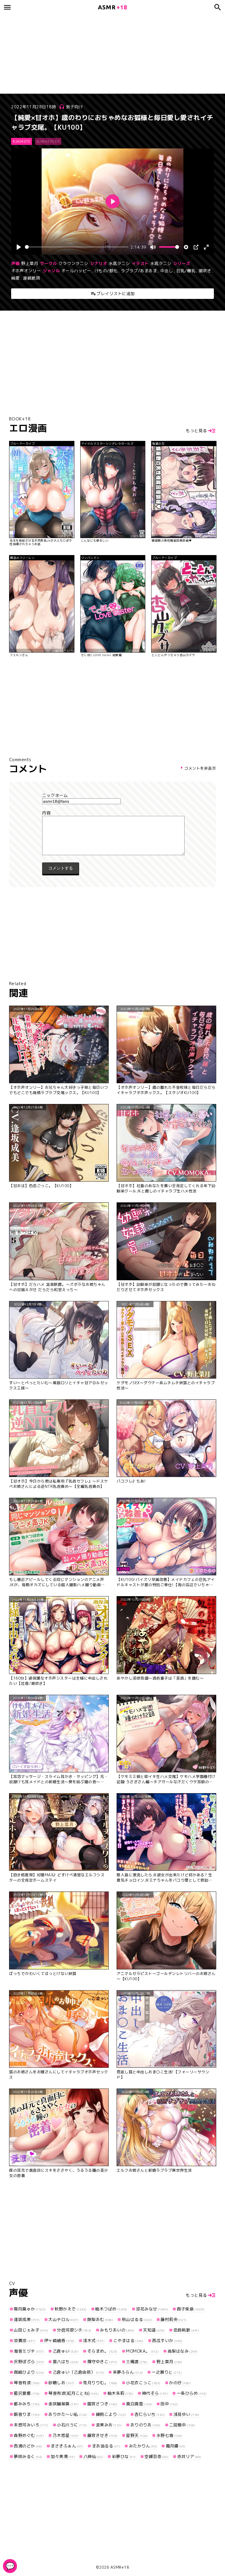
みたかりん (143, 2446)
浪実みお (109, 2425)
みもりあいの (117, 2330)
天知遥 (154, 2330)
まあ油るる (106, 2446)
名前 (112, 795)
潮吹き (205, 271)
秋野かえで (71, 2309)
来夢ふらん (128, 2372)
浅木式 (94, 2340)
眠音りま (27, 2414)
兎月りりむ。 (100, 2383)
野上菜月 (30, 263)
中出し (167, 271)
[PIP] (196, 247)
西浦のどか (28, 2446)
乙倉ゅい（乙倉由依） (78, 2372)
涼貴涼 (25, 2340)
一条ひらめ (192, 2393)
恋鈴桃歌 (186, 2330)
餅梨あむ (100, 2319)
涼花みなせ (152, 2309)
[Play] (19, 247)
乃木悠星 (66, 2435)
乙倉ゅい (66, 2351)
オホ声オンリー (26, 271)
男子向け (74, 107)
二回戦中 (182, 2425)
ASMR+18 (120, 2567)
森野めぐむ (29, 2435)
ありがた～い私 (68, 2414)
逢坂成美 (27, 2319)
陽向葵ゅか (30, 2309)
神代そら (155, 2393)
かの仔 (180, 2383)
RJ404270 (22, 141)
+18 (112, 7)
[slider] (76, 247)
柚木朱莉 (120, 2393)
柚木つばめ (111, 2309)
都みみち (27, 2404)
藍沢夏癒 (27, 2393)
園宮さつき (102, 2404)
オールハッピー (76, 271)
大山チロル (63, 2319)
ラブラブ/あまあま (139, 271)
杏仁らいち (150, 2414)
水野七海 (169, 2435)
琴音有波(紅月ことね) (74, 2393)
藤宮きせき (102, 2435)
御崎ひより (29, 2372)
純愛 (15, 278)
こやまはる (128, 2340)
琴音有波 (27, 2383)
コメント (112, 813)
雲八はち (66, 2362)
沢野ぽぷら (29, 2362)
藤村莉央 (174, 2319)
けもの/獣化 (106, 271)
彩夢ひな (124, 2456)
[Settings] (186, 247)
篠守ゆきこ (102, 2362)
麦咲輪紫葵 (63, 2404)
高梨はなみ (183, 2351)
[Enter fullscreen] (206, 247)
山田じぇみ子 (31, 2330)
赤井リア (189, 2456)
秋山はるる (137, 2319)
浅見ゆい (186, 2414)
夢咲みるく (28, 2456)
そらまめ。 (102, 2351)
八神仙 (93, 2456)
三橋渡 (137, 2362)
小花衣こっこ (143, 2383)
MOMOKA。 (142, 2351)
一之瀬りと (167, 2372)
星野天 (137, 2435)
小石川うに (72, 2425)
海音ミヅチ (29, 2351)
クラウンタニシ (74, 263)
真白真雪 (139, 2404)
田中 (169, 2404)
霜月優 (176, 2446)
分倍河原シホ (74, 2330)
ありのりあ (145, 2425)
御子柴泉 (191, 2309)
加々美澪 (63, 2456)
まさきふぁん (67, 2446)
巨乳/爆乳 (186, 271)
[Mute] (153, 247)
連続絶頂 (31, 278)
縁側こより (111, 2414)
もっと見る (196, 431)
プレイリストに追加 (116, 293)
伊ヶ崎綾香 (59, 2340)
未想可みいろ (31, 2425)
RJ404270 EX (48, 141)
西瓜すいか (167, 2340)
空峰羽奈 (156, 2456)
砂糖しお (61, 2383)
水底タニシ (119, 263)
